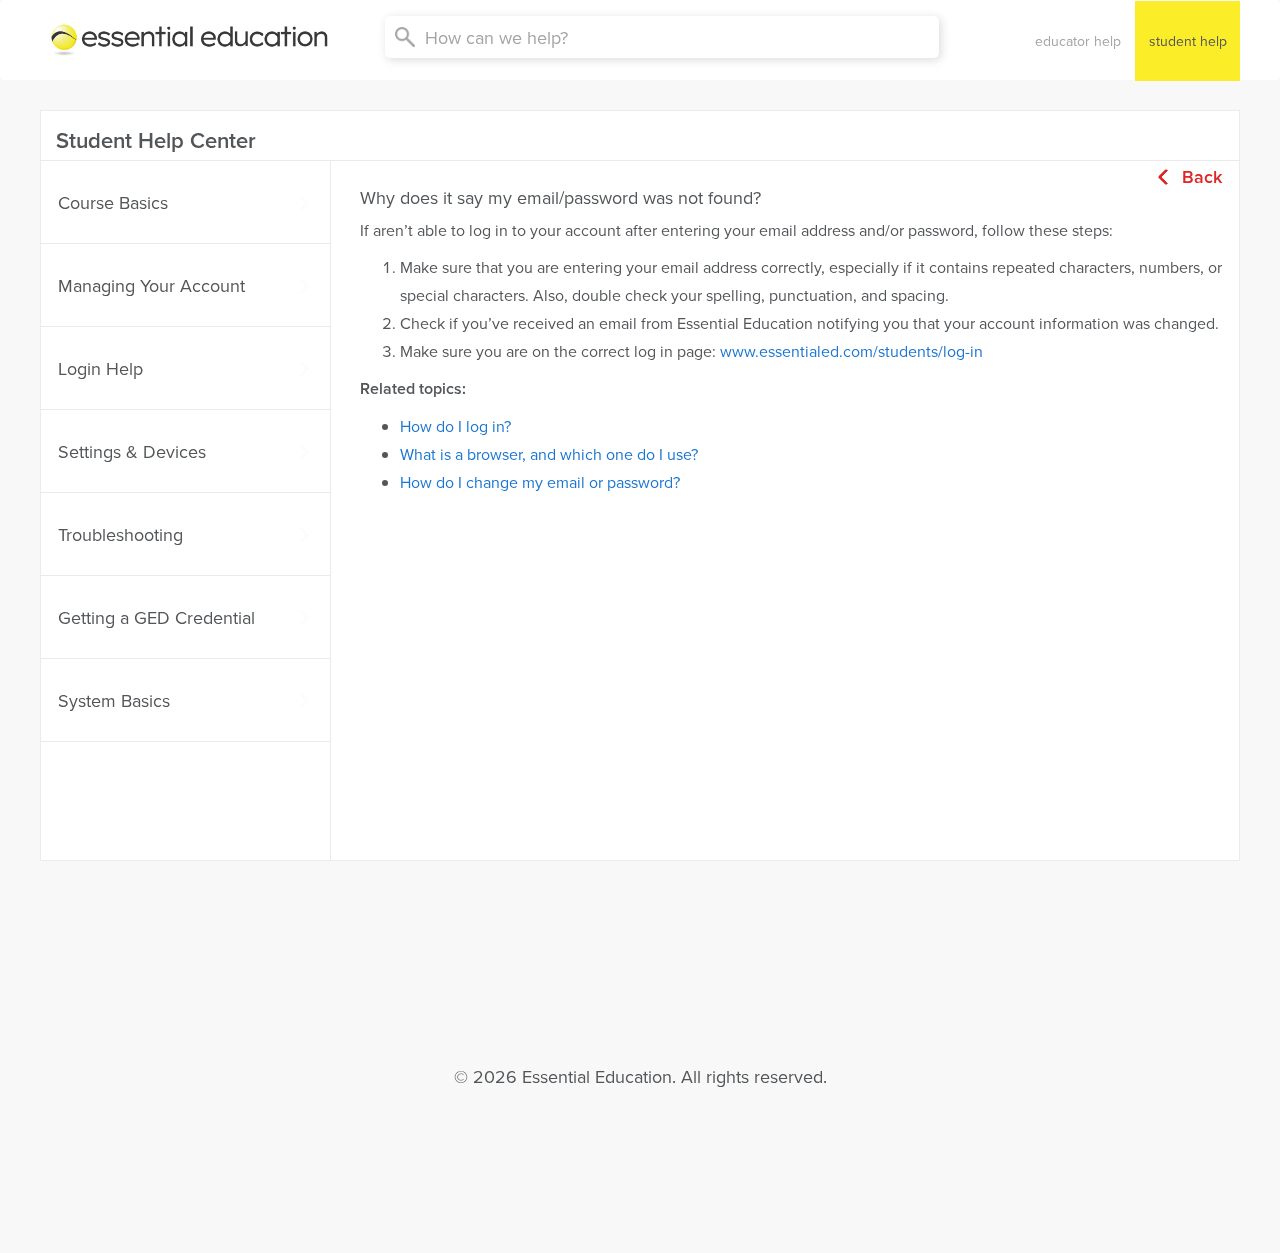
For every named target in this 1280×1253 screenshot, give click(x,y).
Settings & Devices (132, 451)
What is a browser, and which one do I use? (549, 454)
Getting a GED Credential (156, 617)
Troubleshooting (120, 534)
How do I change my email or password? (540, 482)
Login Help (100, 368)
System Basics (114, 700)
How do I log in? (455, 426)
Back (1202, 176)
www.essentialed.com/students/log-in (851, 351)
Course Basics (113, 202)
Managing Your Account (151, 285)
